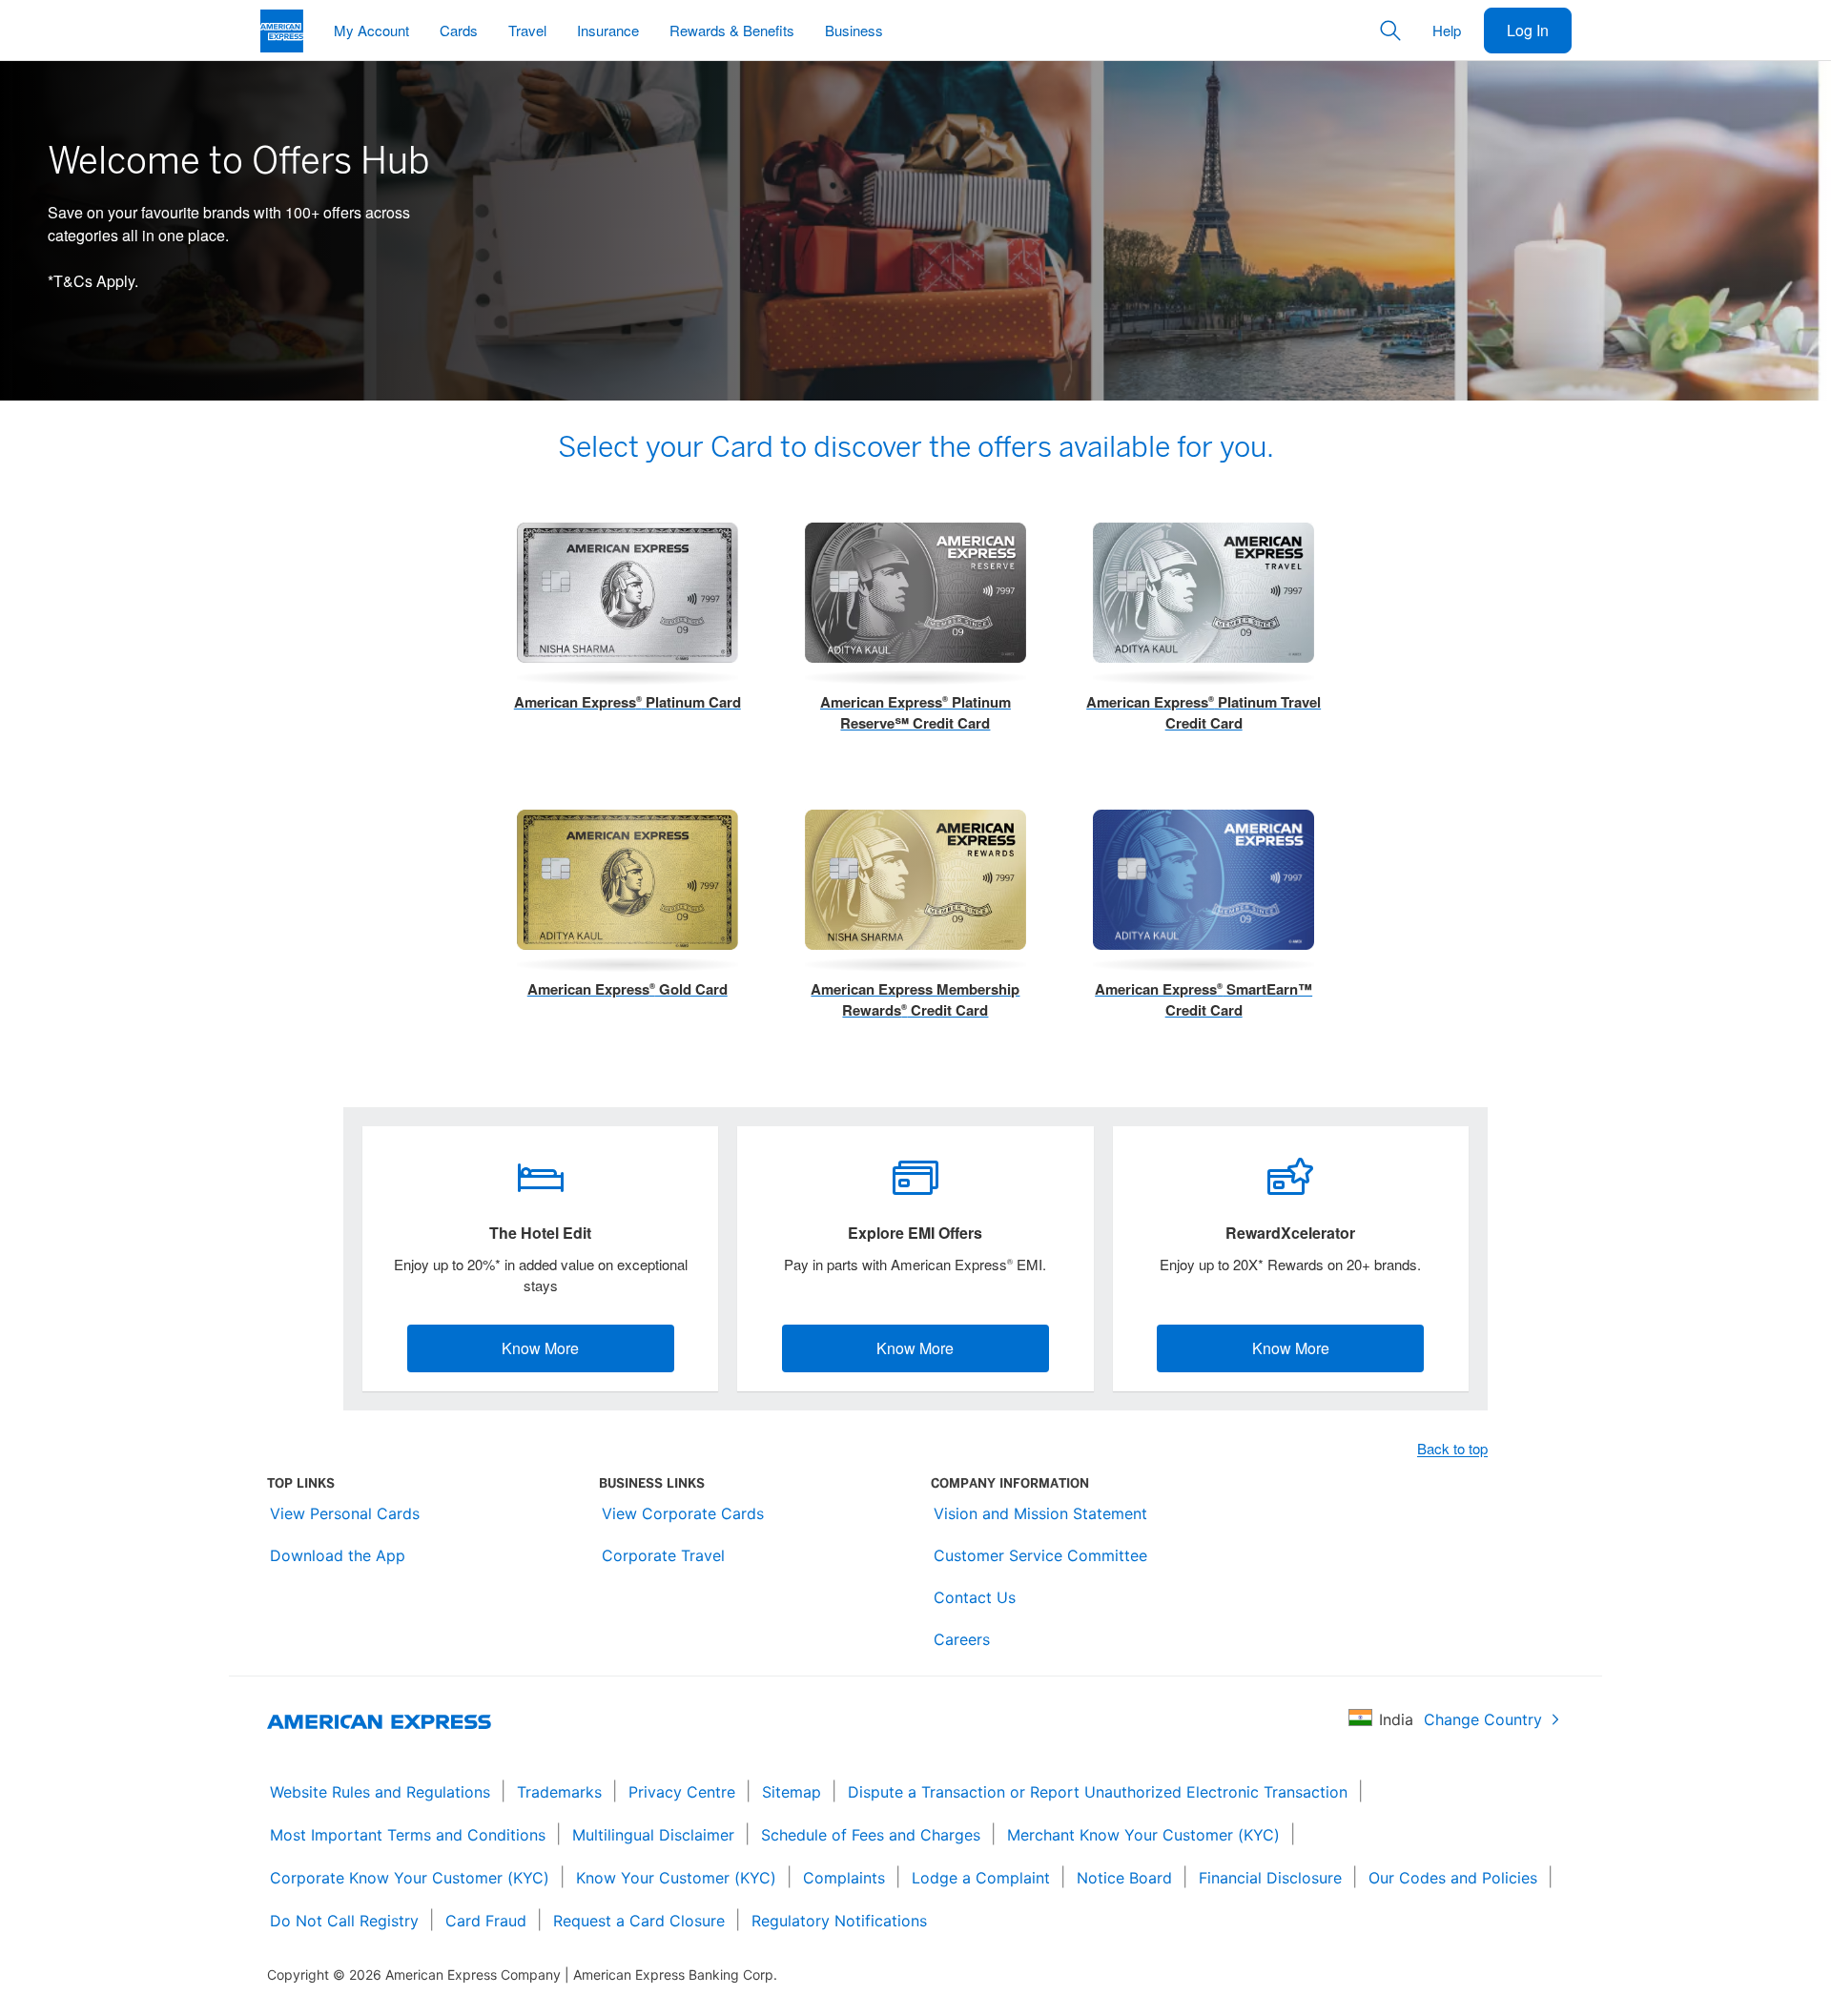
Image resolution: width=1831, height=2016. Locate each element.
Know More (540, 1348)
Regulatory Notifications (839, 1921)
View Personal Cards (345, 1513)
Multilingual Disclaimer (653, 1835)
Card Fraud (486, 1921)
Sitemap (792, 1792)
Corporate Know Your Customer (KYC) (410, 1878)
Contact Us (975, 1597)
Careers (962, 1639)
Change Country (1483, 1719)
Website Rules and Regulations (380, 1792)
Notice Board (1124, 1878)
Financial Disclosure (1270, 1878)
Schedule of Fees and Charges (871, 1835)
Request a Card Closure (639, 1921)
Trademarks (559, 1792)
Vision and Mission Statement (1040, 1513)
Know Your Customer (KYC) (676, 1878)
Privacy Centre (682, 1792)
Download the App (338, 1555)
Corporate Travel (663, 1555)
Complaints (844, 1878)
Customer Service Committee (1040, 1555)
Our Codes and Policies (1453, 1878)
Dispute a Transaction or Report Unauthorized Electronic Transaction (1098, 1792)
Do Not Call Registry (344, 1921)
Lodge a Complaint (981, 1878)
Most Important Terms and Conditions (408, 1835)
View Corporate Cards (683, 1513)
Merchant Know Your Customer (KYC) (1143, 1835)
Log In (1528, 30)
